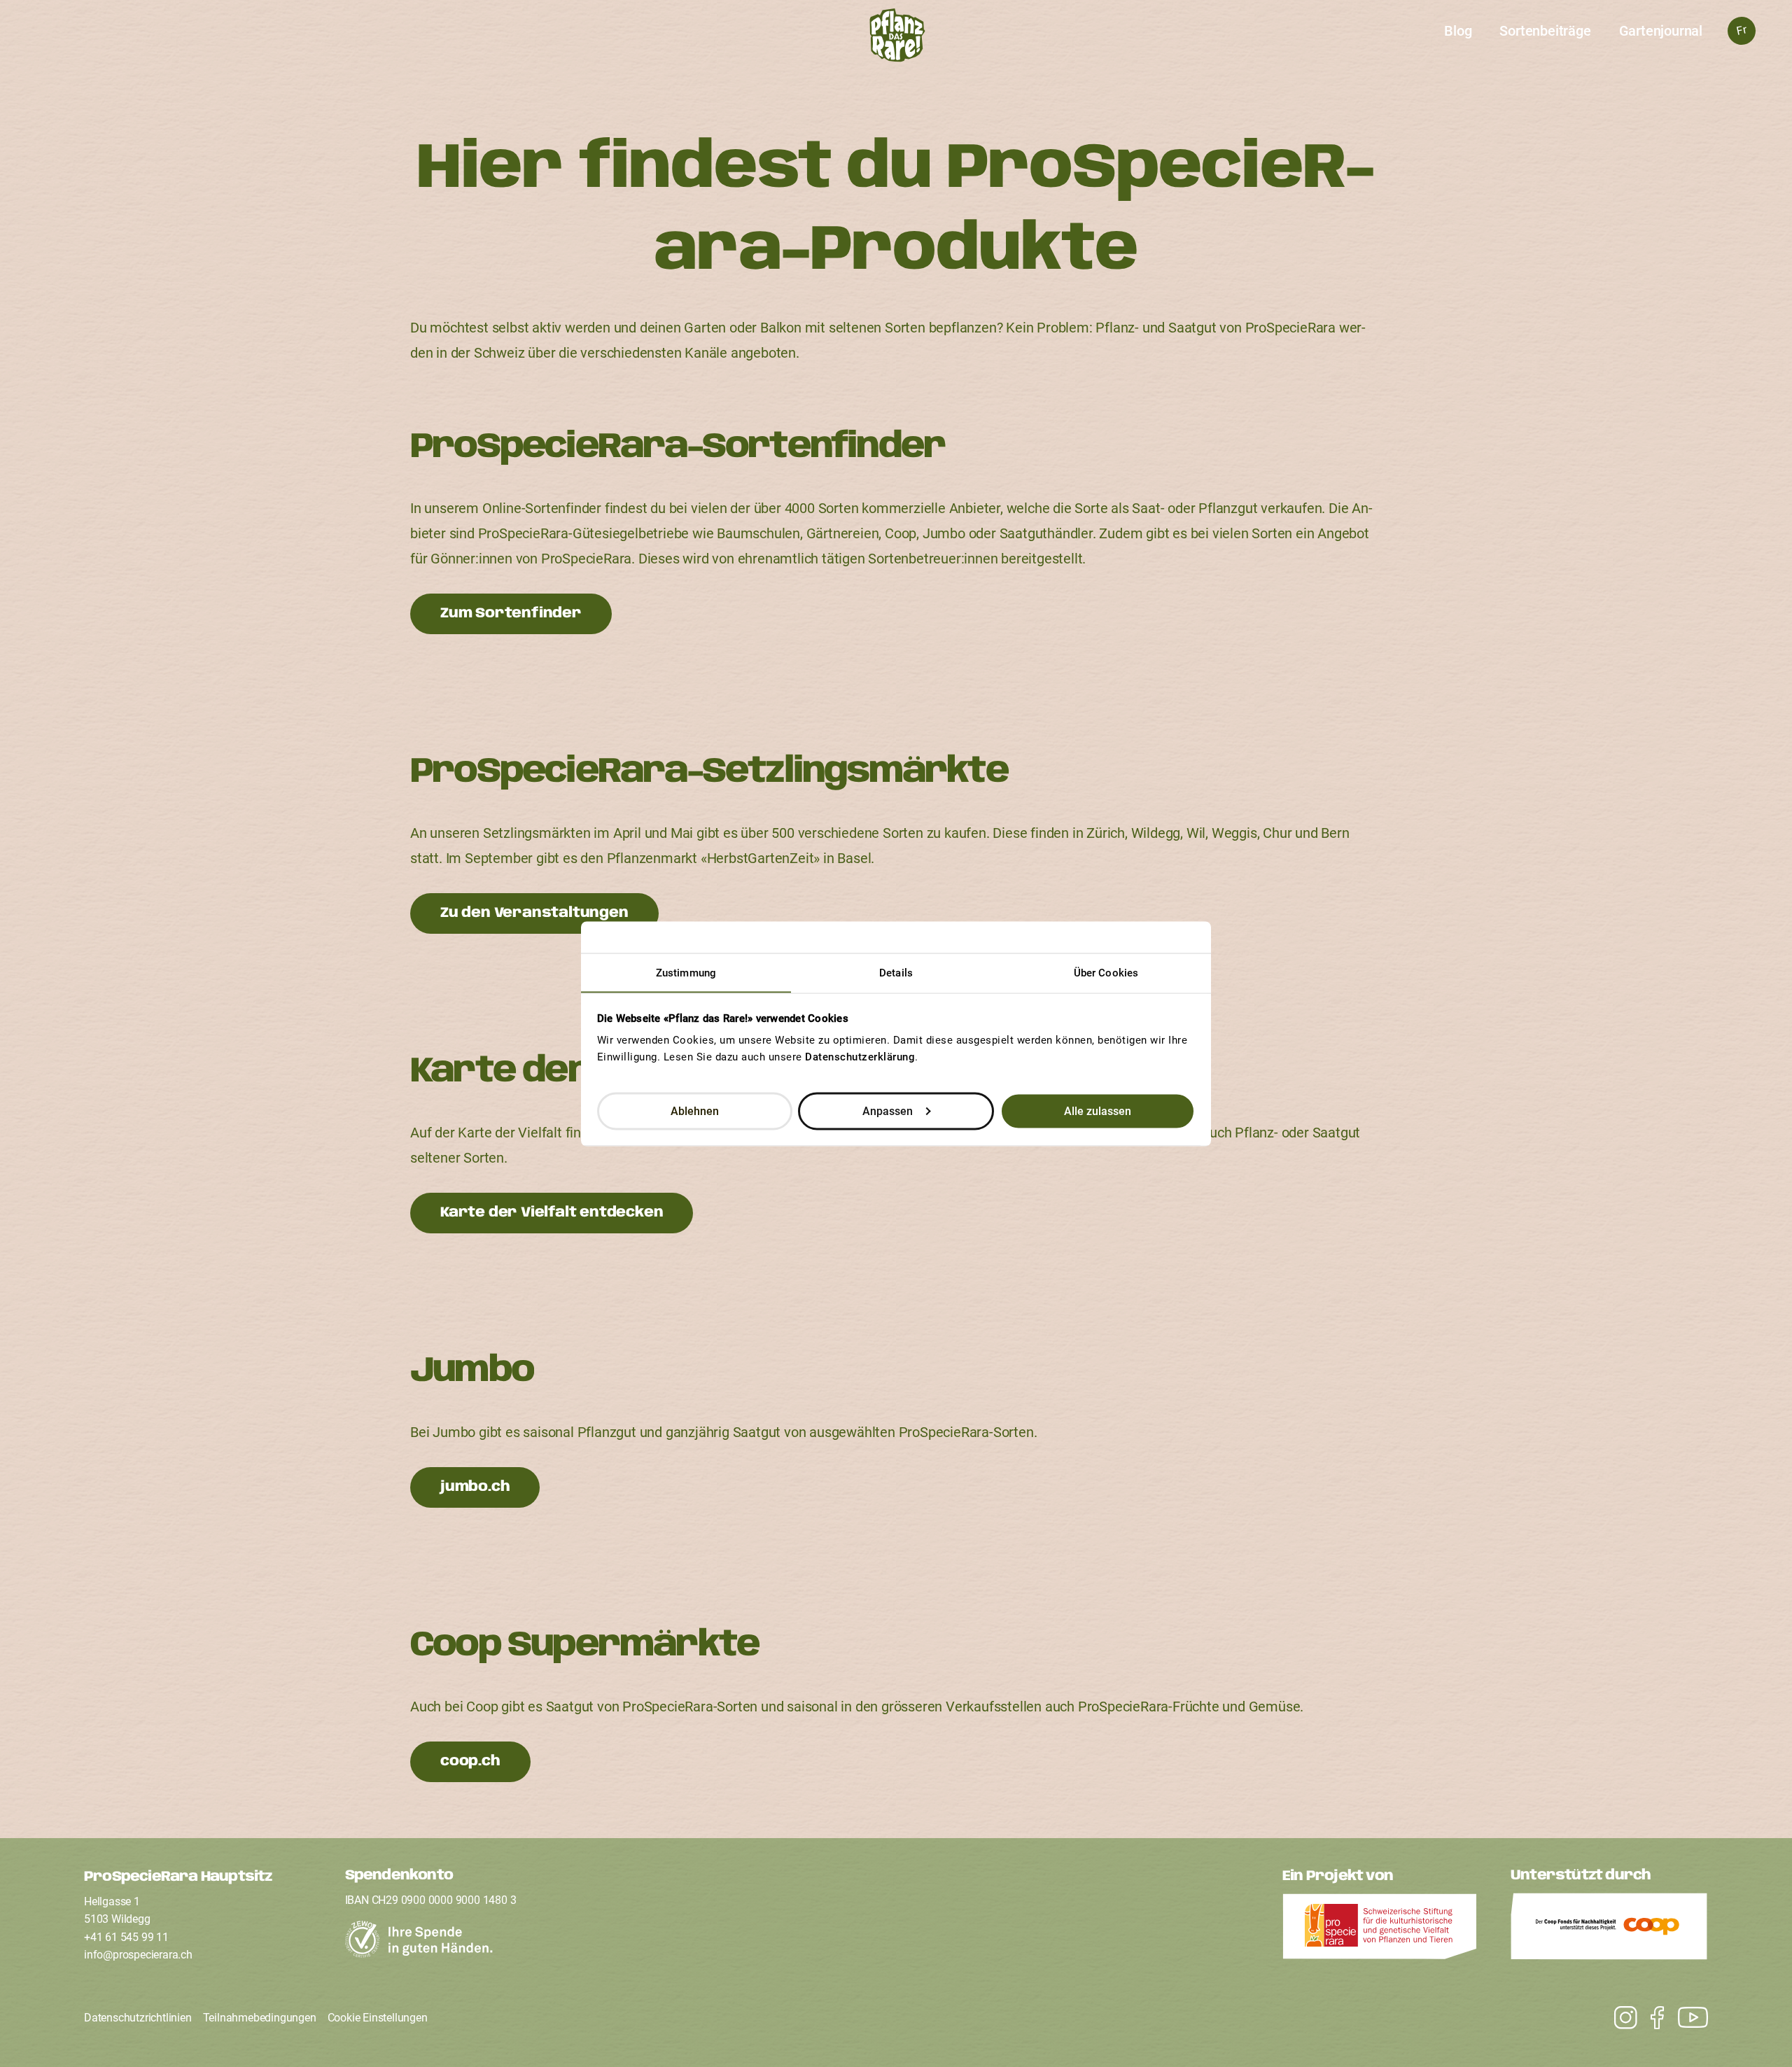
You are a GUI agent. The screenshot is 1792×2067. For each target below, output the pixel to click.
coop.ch (470, 1761)
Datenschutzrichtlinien (138, 2018)
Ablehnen (695, 1110)
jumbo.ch (475, 1487)
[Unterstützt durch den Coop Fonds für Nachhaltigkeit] (1609, 1930)
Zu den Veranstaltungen (534, 913)
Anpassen (888, 1110)
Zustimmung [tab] (686, 972)
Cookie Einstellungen (378, 2018)
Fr (1741, 30)
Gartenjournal (1661, 31)
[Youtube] (1619, 2018)
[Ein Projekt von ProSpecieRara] (1380, 1931)
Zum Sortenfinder (511, 614)
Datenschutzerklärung (860, 1056)
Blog (1458, 31)
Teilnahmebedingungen (260, 2018)
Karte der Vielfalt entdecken (552, 1213)
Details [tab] (896, 972)
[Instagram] (1686, 2018)
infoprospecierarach (138, 1955)
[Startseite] (896, 39)
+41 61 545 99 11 (126, 1937)
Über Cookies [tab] (1106, 972)
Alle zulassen (1098, 1110)
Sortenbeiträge (1545, 31)
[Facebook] (1650, 2018)
